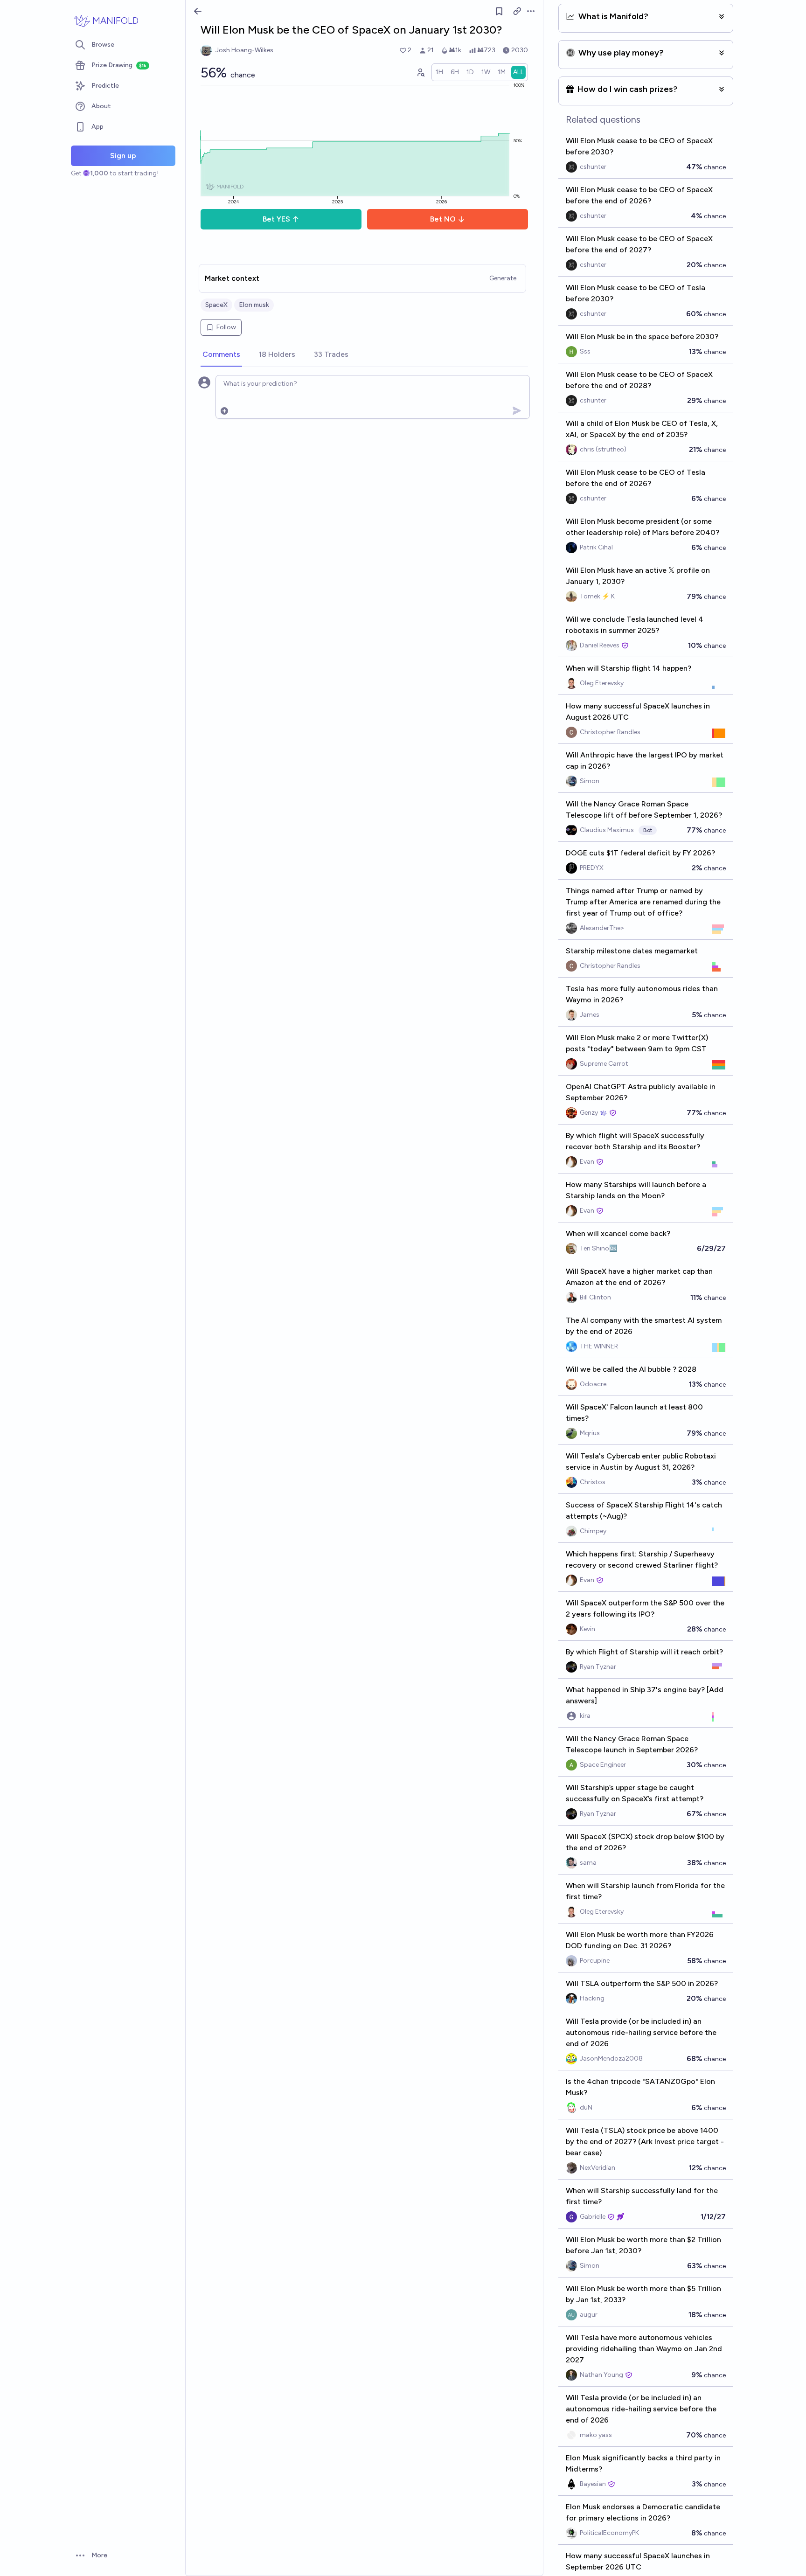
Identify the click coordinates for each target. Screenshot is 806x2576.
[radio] (439, 72)
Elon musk (254, 305)
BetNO (443, 219)
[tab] (221, 355)
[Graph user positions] (420, 72)
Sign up (123, 156)
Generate (503, 278)
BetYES (276, 219)
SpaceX (216, 305)
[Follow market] (499, 11)
